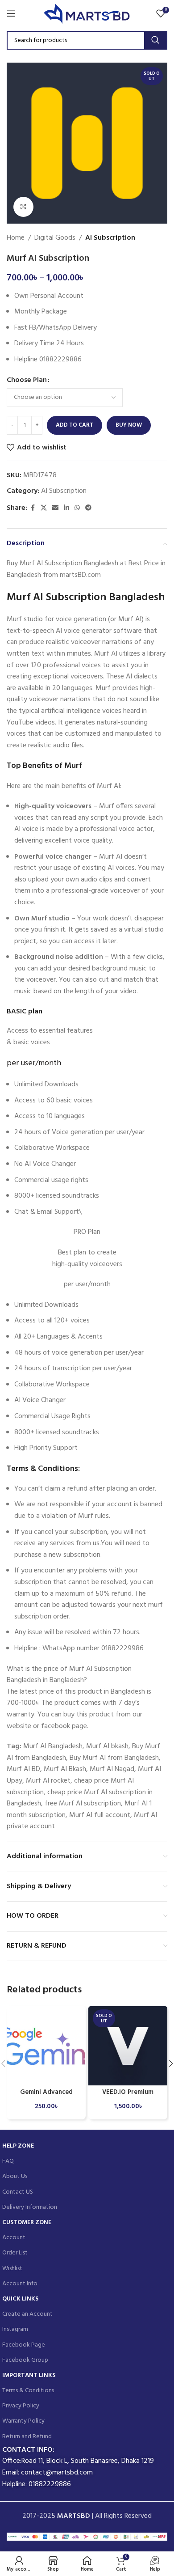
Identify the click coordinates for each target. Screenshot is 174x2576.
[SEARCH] (155, 40)
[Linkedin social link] (66, 508)
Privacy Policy (21, 2406)
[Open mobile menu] (11, 13)
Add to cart (75, 425)
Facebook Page (24, 2345)
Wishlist (12, 2269)
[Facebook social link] (33, 508)
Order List (15, 2253)
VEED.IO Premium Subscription (128, 2096)
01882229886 (50, 2484)
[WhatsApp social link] (77, 508)
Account (14, 2238)
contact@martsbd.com (57, 2473)
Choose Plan (27, 380)
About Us (15, 2176)
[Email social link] (55, 508)
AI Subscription (110, 238)
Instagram (15, 2329)
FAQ (8, 2161)
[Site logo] (87, 13)
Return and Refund (27, 2437)
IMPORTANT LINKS (29, 2375)
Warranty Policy (23, 2421)
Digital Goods (55, 238)
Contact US (18, 2192)
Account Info (20, 2284)
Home (16, 238)
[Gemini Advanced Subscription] (46, 2046)
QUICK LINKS (20, 2299)
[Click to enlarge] (23, 207)
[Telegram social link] (88, 508)
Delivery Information (30, 2207)
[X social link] (44, 508)
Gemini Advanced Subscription (46, 2096)
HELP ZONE (18, 2146)
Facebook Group (25, 2360)
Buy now (129, 425)
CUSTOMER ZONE (27, 2222)
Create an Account (27, 2314)
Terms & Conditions (28, 2391)
